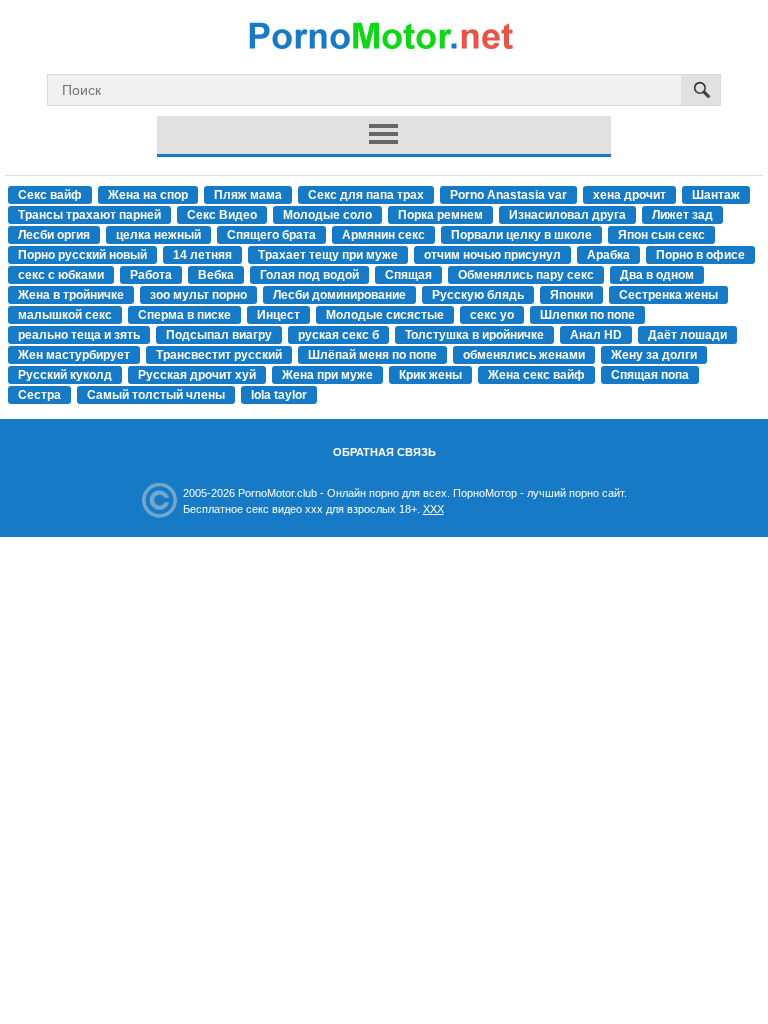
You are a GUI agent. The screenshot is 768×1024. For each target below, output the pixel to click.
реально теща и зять (79, 335)
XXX (433, 509)
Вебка (216, 275)
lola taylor (279, 395)
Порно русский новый (82, 255)
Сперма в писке (184, 315)
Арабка (608, 255)
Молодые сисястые (385, 315)
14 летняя (202, 255)
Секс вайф (50, 195)
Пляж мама (248, 195)
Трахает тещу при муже (328, 255)
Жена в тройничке (71, 295)
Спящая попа (650, 375)
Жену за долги (654, 355)
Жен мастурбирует (74, 355)
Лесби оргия (54, 235)
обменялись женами (524, 355)
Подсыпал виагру (219, 335)
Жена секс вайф (536, 375)
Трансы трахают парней (89, 215)
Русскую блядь (478, 295)
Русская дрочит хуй (197, 375)
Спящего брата (271, 235)
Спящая (408, 275)
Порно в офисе (700, 255)
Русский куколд (65, 375)
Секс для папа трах (366, 195)
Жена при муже (327, 375)
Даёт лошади (687, 335)
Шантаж (716, 195)
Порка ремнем (440, 215)
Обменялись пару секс (526, 275)
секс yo (492, 315)
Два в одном (657, 275)
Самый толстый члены (156, 395)
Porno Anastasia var (508, 195)
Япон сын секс (661, 235)
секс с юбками (61, 275)
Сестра (39, 395)
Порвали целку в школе (521, 235)
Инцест (278, 315)
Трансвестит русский (219, 355)
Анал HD (596, 335)
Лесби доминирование (339, 295)
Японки (571, 295)
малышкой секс (65, 315)
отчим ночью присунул (492, 255)
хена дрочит (629, 195)
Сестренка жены (668, 295)
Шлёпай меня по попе (372, 355)
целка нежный (158, 235)
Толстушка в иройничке (474, 335)
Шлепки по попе (587, 315)
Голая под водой (309, 275)
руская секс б (338, 335)
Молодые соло (327, 215)
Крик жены (430, 375)
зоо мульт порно (198, 295)
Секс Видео (222, 215)
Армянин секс (383, 235)
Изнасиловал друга (567, 215)
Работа (151, 275)
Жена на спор (148, 195)
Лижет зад (682, 215)
